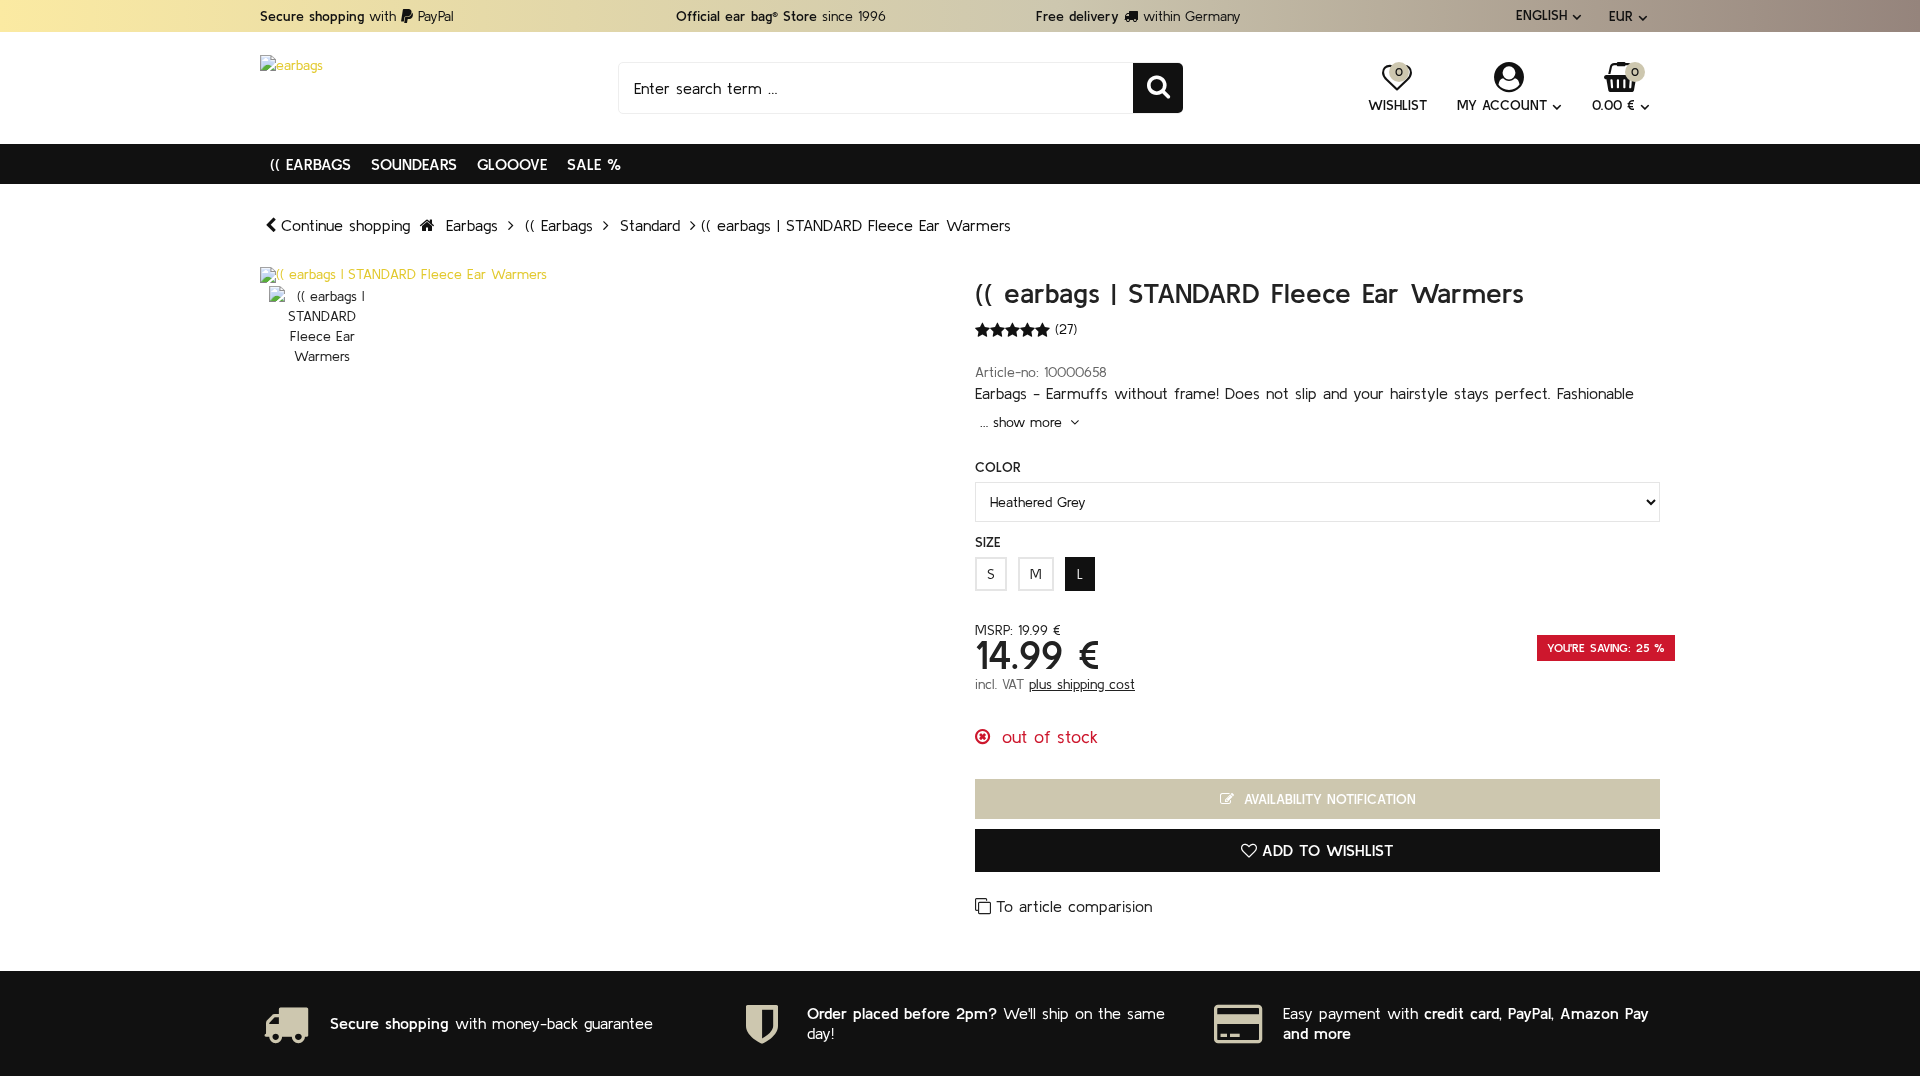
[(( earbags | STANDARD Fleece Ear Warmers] (602, 275)
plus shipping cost (1082, 684)
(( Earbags (310, 164)
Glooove (512, 164)
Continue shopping (345, 225)
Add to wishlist (1328, 850)
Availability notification (1327, 799)
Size (988, 542)
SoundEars (414, 164)
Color (998, 467)
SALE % (594, 164)
